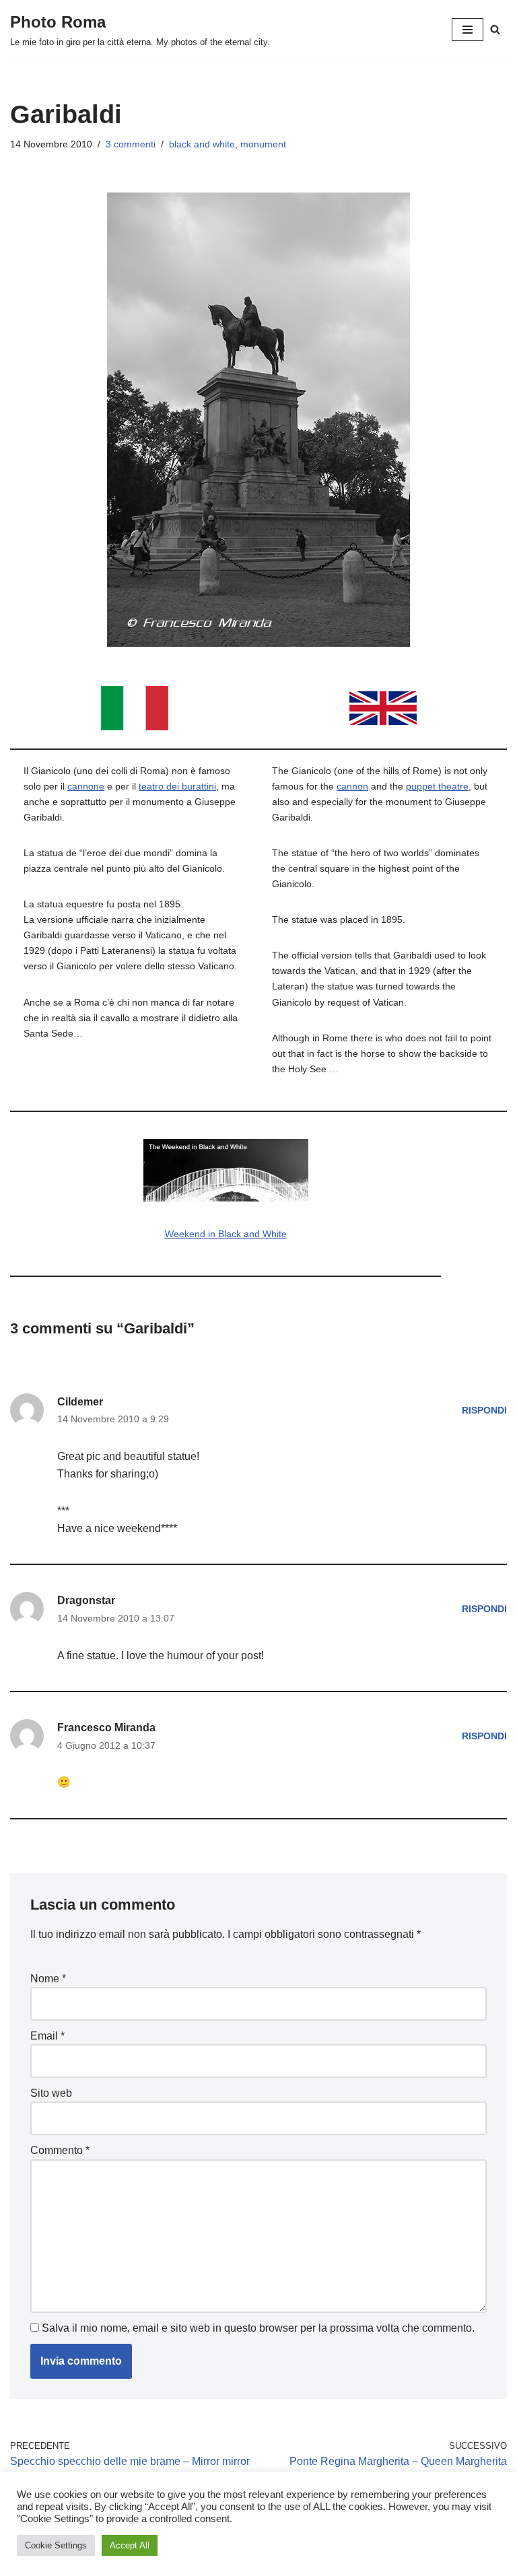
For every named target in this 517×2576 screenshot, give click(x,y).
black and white (202, 144)
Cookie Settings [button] (56, 2545)
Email (47, 2036)
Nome (48, 1979)
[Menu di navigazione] (468, 30)
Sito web (51, 2093)
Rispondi (484, 1410)
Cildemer (80, 1402)
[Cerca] (495, 29)
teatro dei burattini (177, 786)
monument (263, 144)
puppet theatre (437, 786)
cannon (352, 786)
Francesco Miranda (106, 1728)
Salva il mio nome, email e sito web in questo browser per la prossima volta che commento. (258, 2328)
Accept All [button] (130, 2545)
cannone (86, 786)
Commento (60, 2150)
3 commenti (131, 144)
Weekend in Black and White (226, 1234)
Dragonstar (86, 1600)
